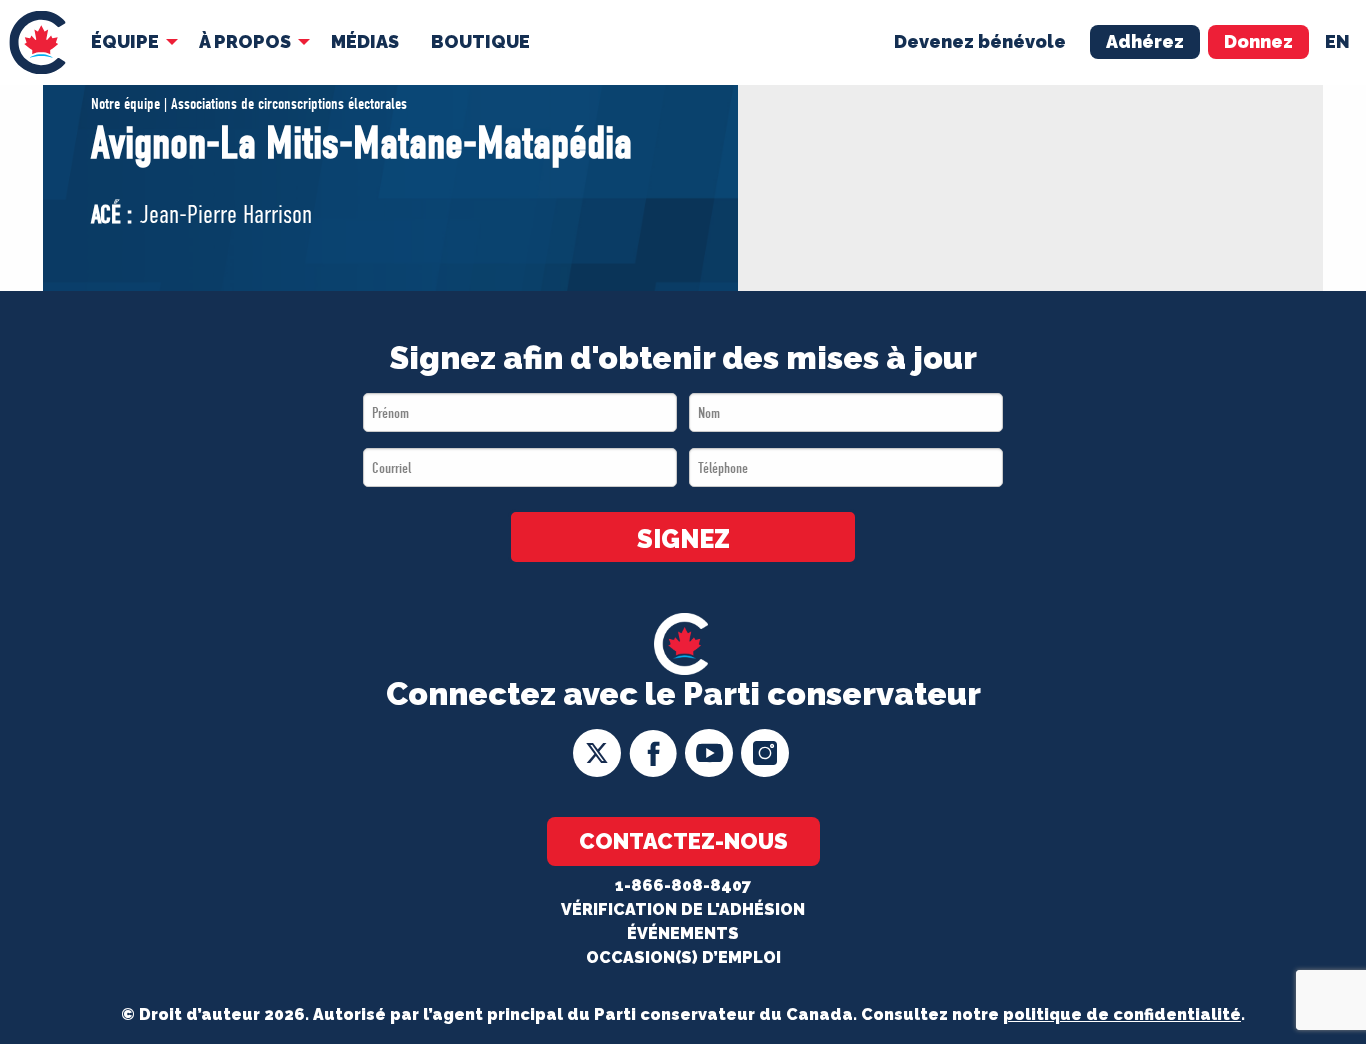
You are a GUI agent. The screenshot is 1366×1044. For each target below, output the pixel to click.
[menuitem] (37, 42)
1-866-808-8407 (683, 885)
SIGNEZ (683, 539)
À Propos (245, 41)
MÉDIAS (365, 41)
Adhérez (1145, 41)
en (1337, 41)
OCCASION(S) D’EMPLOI (683, 957)
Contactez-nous (683, 841)
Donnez (1258, 41)
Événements (683, 933)
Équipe (125, 41)
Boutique (480, 41)
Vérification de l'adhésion (683, 909)
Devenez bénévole (980, 41)
